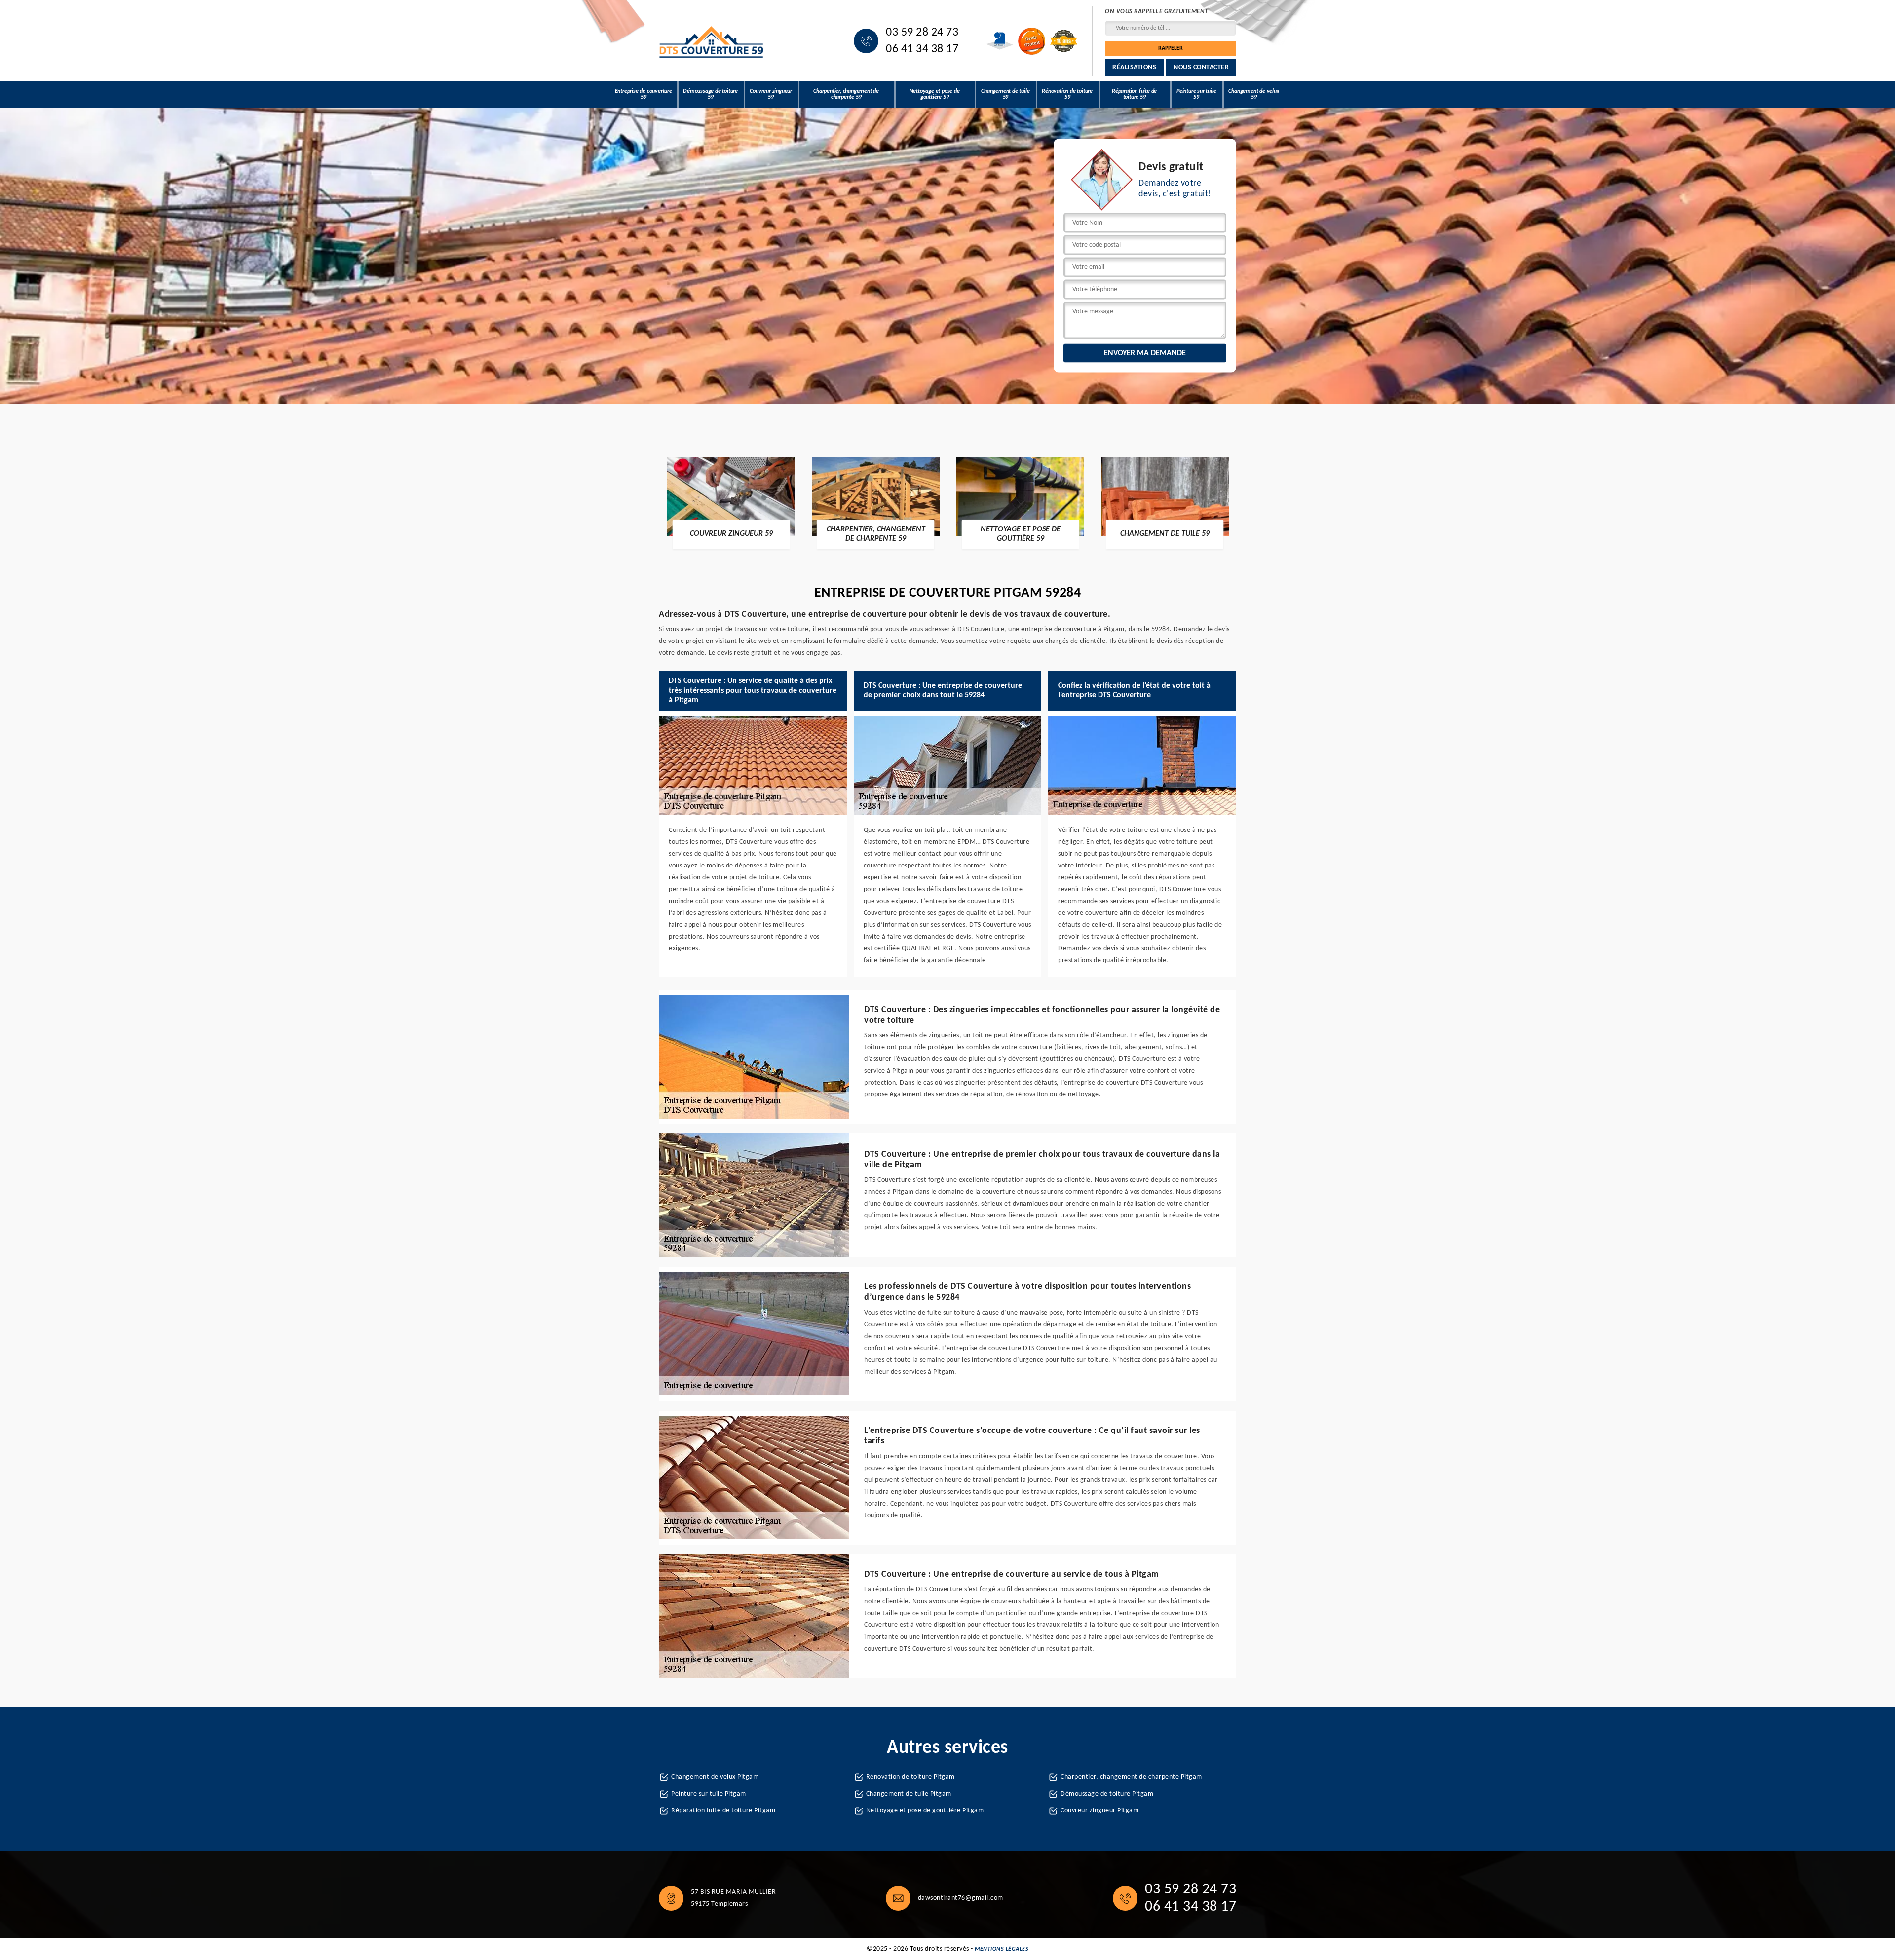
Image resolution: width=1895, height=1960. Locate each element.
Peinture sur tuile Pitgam (709, 1794)
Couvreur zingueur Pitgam (1099, 1811)
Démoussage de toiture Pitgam (1107, 1794)
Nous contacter (1201, 67)
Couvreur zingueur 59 (771, 94)
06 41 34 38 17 (922, 49)
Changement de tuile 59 (1005, 94)
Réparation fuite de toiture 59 (1134, 94)
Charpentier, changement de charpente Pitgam (1131, 1777)
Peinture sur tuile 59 (1196, 94)
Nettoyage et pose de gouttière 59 (935, 94)
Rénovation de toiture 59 (1067, 94)
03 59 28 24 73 (922, 33)
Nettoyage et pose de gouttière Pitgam (925, 1811)
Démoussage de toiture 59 (710, 94)
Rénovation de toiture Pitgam (910, 1777)
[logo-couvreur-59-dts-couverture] (712, 41)
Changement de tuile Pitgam (909, 1794)
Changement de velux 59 (1254, 94)
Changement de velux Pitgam (715, 1777)
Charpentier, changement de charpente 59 (846, 94)
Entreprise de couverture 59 (644, 94)
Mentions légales (1002, 1949)
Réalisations (1134, 67)
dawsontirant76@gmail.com (961, 1898)
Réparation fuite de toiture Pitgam (723, 1811)
